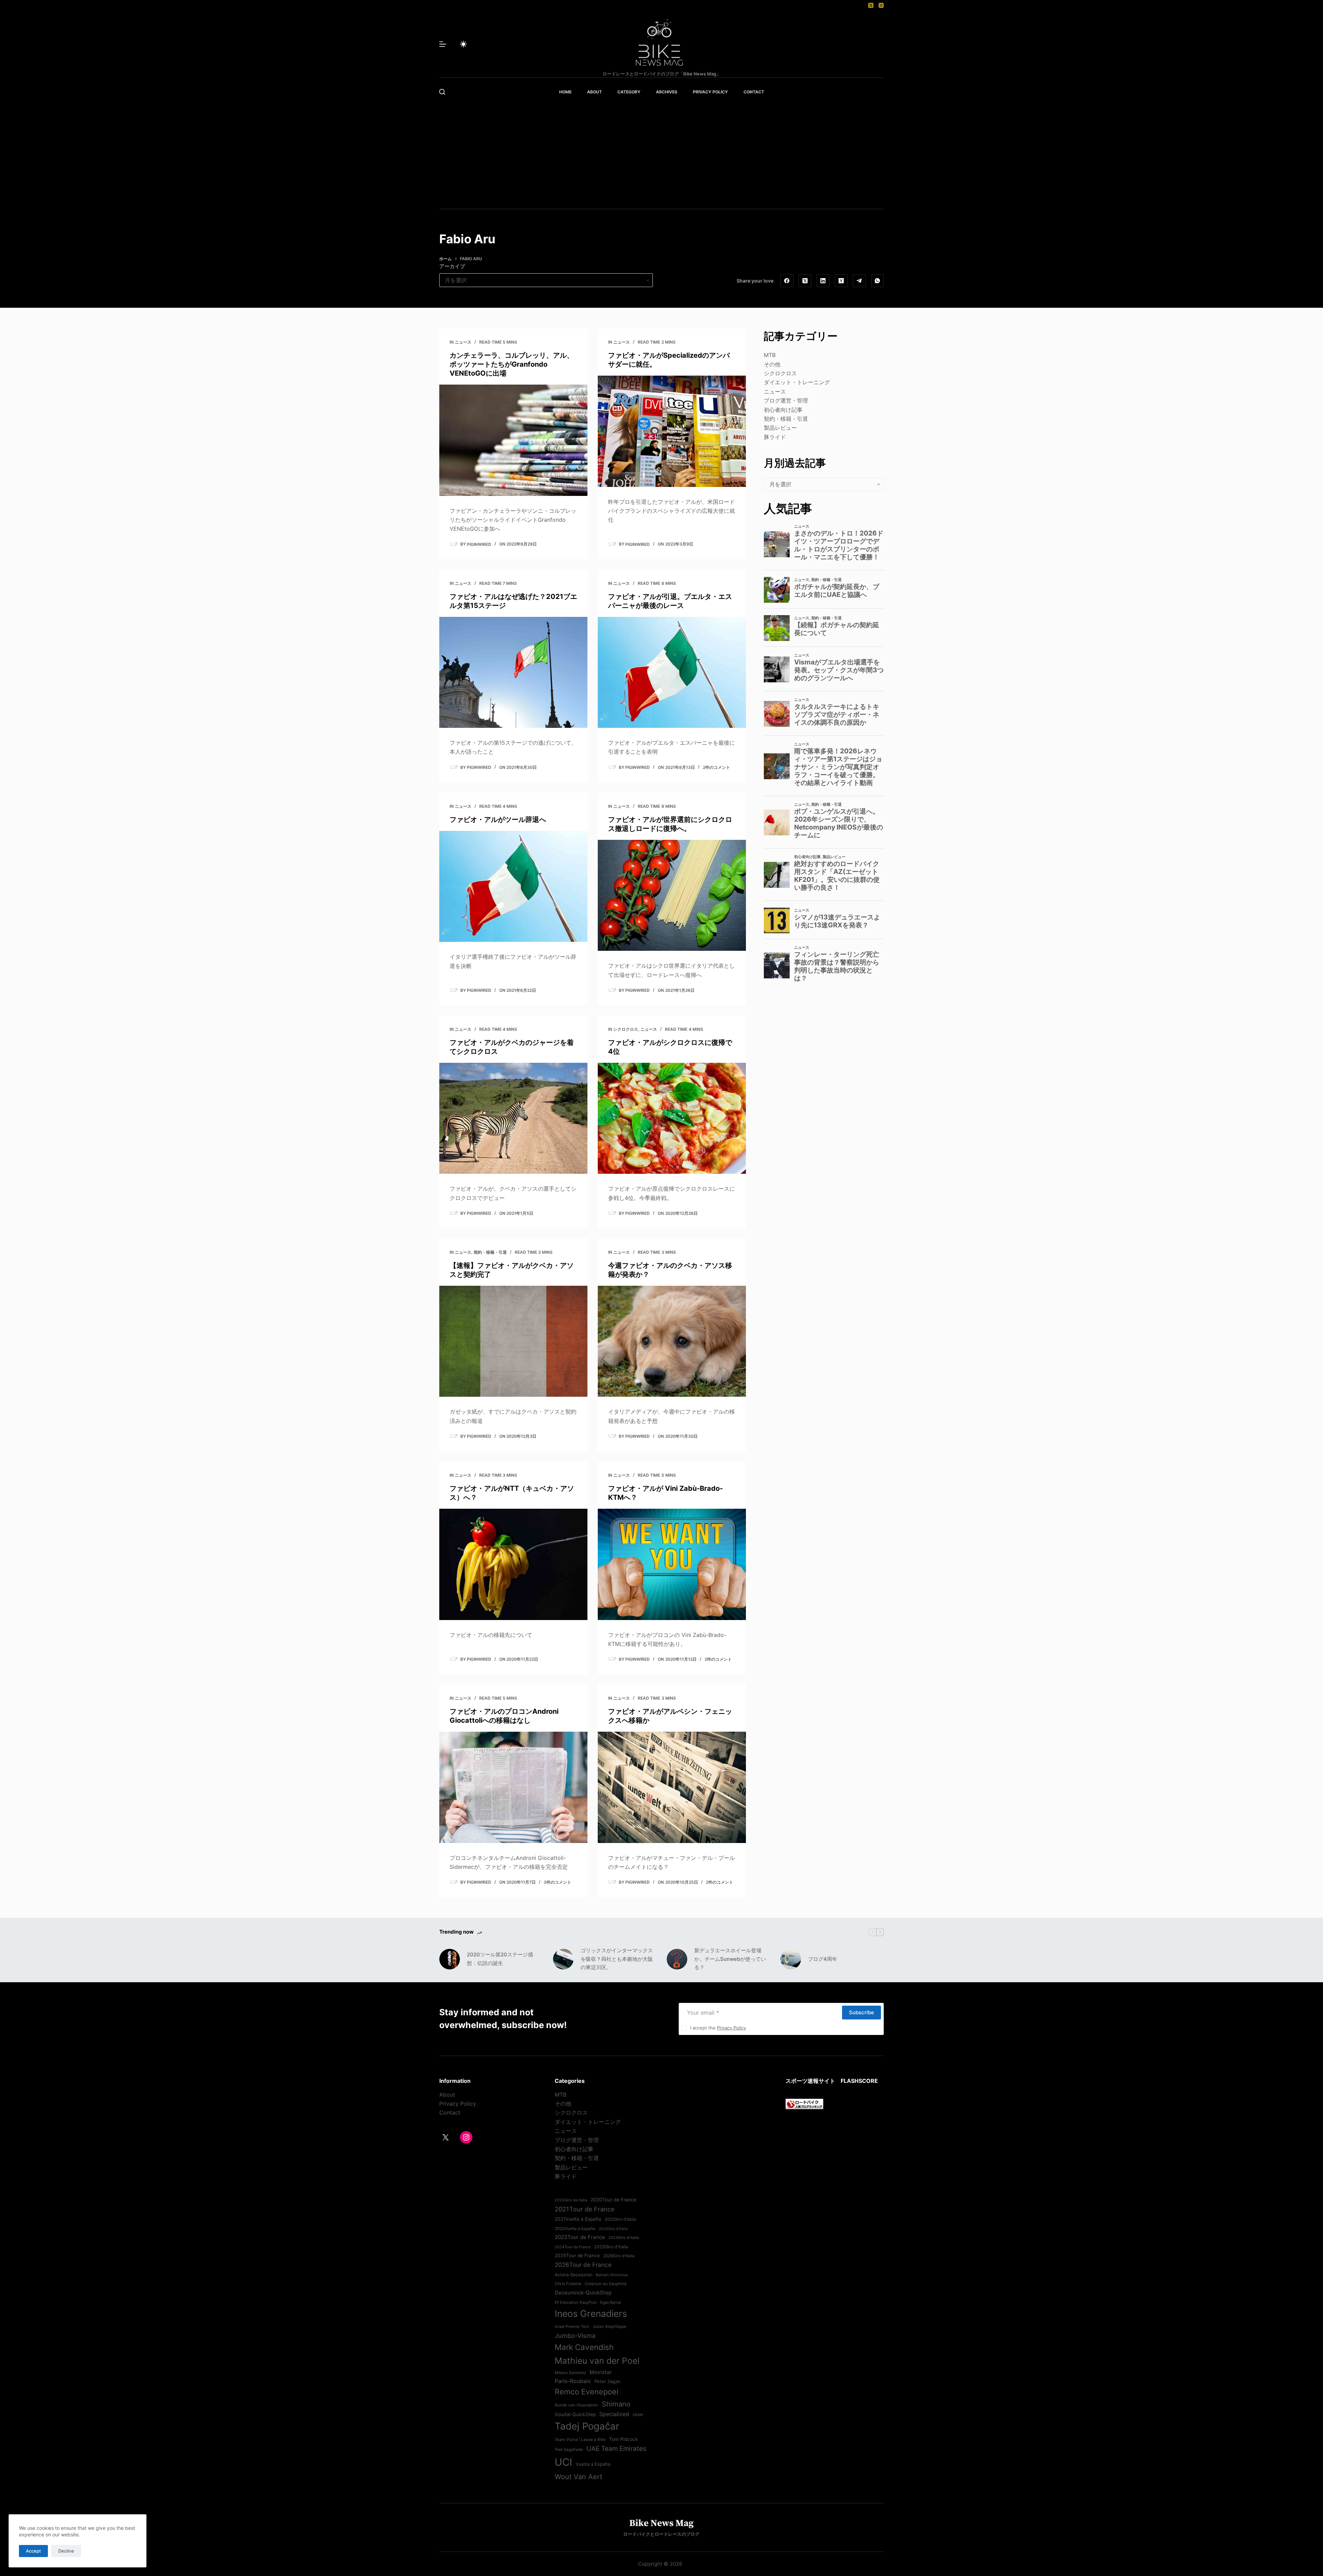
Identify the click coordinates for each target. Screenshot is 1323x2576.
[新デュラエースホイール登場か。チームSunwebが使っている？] (677, 1959)
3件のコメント (557, 1882)
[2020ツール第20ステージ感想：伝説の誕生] (450, 1959)
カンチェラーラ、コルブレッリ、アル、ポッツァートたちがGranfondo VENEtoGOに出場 (512, 364)
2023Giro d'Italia (613, 2229)
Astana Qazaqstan (573, 2275)
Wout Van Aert (578, 2477)
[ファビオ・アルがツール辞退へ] (513, 887)
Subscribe (862, 2012)
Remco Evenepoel (587, 2392)
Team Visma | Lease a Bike (580, 2440)
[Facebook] (787, 281)
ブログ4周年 (823, 1959)
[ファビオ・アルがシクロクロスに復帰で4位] (672, 1118)
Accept (33, 2551)
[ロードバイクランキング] (804, 2103)
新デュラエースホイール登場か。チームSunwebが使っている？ (730, 1959)
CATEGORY (629, 92)
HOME (565, 92)
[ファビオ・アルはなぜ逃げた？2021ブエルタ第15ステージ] (513, 673)
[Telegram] (859, 281)
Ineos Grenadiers (591, 2313)
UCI (563, 2462)
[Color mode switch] (463, 44)
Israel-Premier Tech (572, 2326)
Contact (450, 2112)
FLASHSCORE (859, 2081)
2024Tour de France (573, 2247)
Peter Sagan (607, 2381)
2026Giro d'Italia (619, 2256)
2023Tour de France (580, 2237)
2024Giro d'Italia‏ (624, 2238)
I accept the (718, 2028)
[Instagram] (881, 5)
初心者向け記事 (783, 410)
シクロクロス (626, 1029)
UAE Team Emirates (616, 2449)
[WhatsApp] (878, 281)
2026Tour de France (583, 2265)
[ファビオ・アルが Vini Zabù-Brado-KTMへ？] (672, 1564)
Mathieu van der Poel (597, 2361)
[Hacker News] (841, 281)
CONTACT (754, 92)
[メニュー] (443, 44)
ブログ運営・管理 (786, 400)
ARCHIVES (667, 92)
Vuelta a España (593, 2464)
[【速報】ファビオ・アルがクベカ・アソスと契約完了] (513, 1341)
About (447, 2095)
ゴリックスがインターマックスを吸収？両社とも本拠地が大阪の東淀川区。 (617, 1959)
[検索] (442, 92)
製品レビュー (780, 428)
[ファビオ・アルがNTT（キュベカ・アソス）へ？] (513, 1564)
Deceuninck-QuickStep (583, 2293)
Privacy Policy (731, 2028)
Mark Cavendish (584, 2347)
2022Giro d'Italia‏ (620, 2219)
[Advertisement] (661, 157)
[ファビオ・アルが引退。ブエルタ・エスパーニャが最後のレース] (672, 673)
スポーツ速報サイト (810, 2081)
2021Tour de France (585, 2209)
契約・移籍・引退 (490, 1252)
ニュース (463, 342)
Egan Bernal (611, 2302)
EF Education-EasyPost (576, 2302)
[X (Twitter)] (871, 5)
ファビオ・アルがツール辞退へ (498, 819)
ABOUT (594, 92)
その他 (772, 364)
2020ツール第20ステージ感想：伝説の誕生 (500, 1959)
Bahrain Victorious (612, 2275)
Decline (66, 2551)
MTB (770, 355)
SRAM (638, 2415)
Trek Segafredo (569, 2450)
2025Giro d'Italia (611, 2247)
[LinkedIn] (823, 281)
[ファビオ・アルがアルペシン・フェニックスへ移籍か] (672, 1787)
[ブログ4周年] (791, 1959)
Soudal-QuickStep (575, 2414)
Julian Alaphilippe (609, 2326)
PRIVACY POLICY (710, 92)
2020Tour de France (613, 2200)
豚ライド (775, 437)
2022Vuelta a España (575, 2229)
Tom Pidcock (623, 2439)
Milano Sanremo (570, 2373)
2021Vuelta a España (578, 2219)
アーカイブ (452, 266)
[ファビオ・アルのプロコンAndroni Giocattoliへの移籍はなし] (513, 1787)
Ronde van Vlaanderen (577, 2405)
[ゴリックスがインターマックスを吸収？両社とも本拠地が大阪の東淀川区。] (563, 1959)
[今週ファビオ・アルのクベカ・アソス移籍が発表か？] (672, 1341)
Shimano (616, 2404)
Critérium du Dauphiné (606, 2284)
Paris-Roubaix (573, 2381)
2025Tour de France (577, 2256)
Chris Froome (568, 2284)
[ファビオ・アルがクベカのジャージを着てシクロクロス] (513, 1118)
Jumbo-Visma (575, 2335)
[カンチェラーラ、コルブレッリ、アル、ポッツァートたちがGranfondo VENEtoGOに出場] (513, 440)
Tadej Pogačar (587, 2426)
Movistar (601, 2372)
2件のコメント (716, 767)
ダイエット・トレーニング (797, 382)
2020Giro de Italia (571, 2200)
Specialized (614, 2414)
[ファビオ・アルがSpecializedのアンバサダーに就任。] (672, 431)
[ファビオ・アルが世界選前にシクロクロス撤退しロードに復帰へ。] (672, 895)
